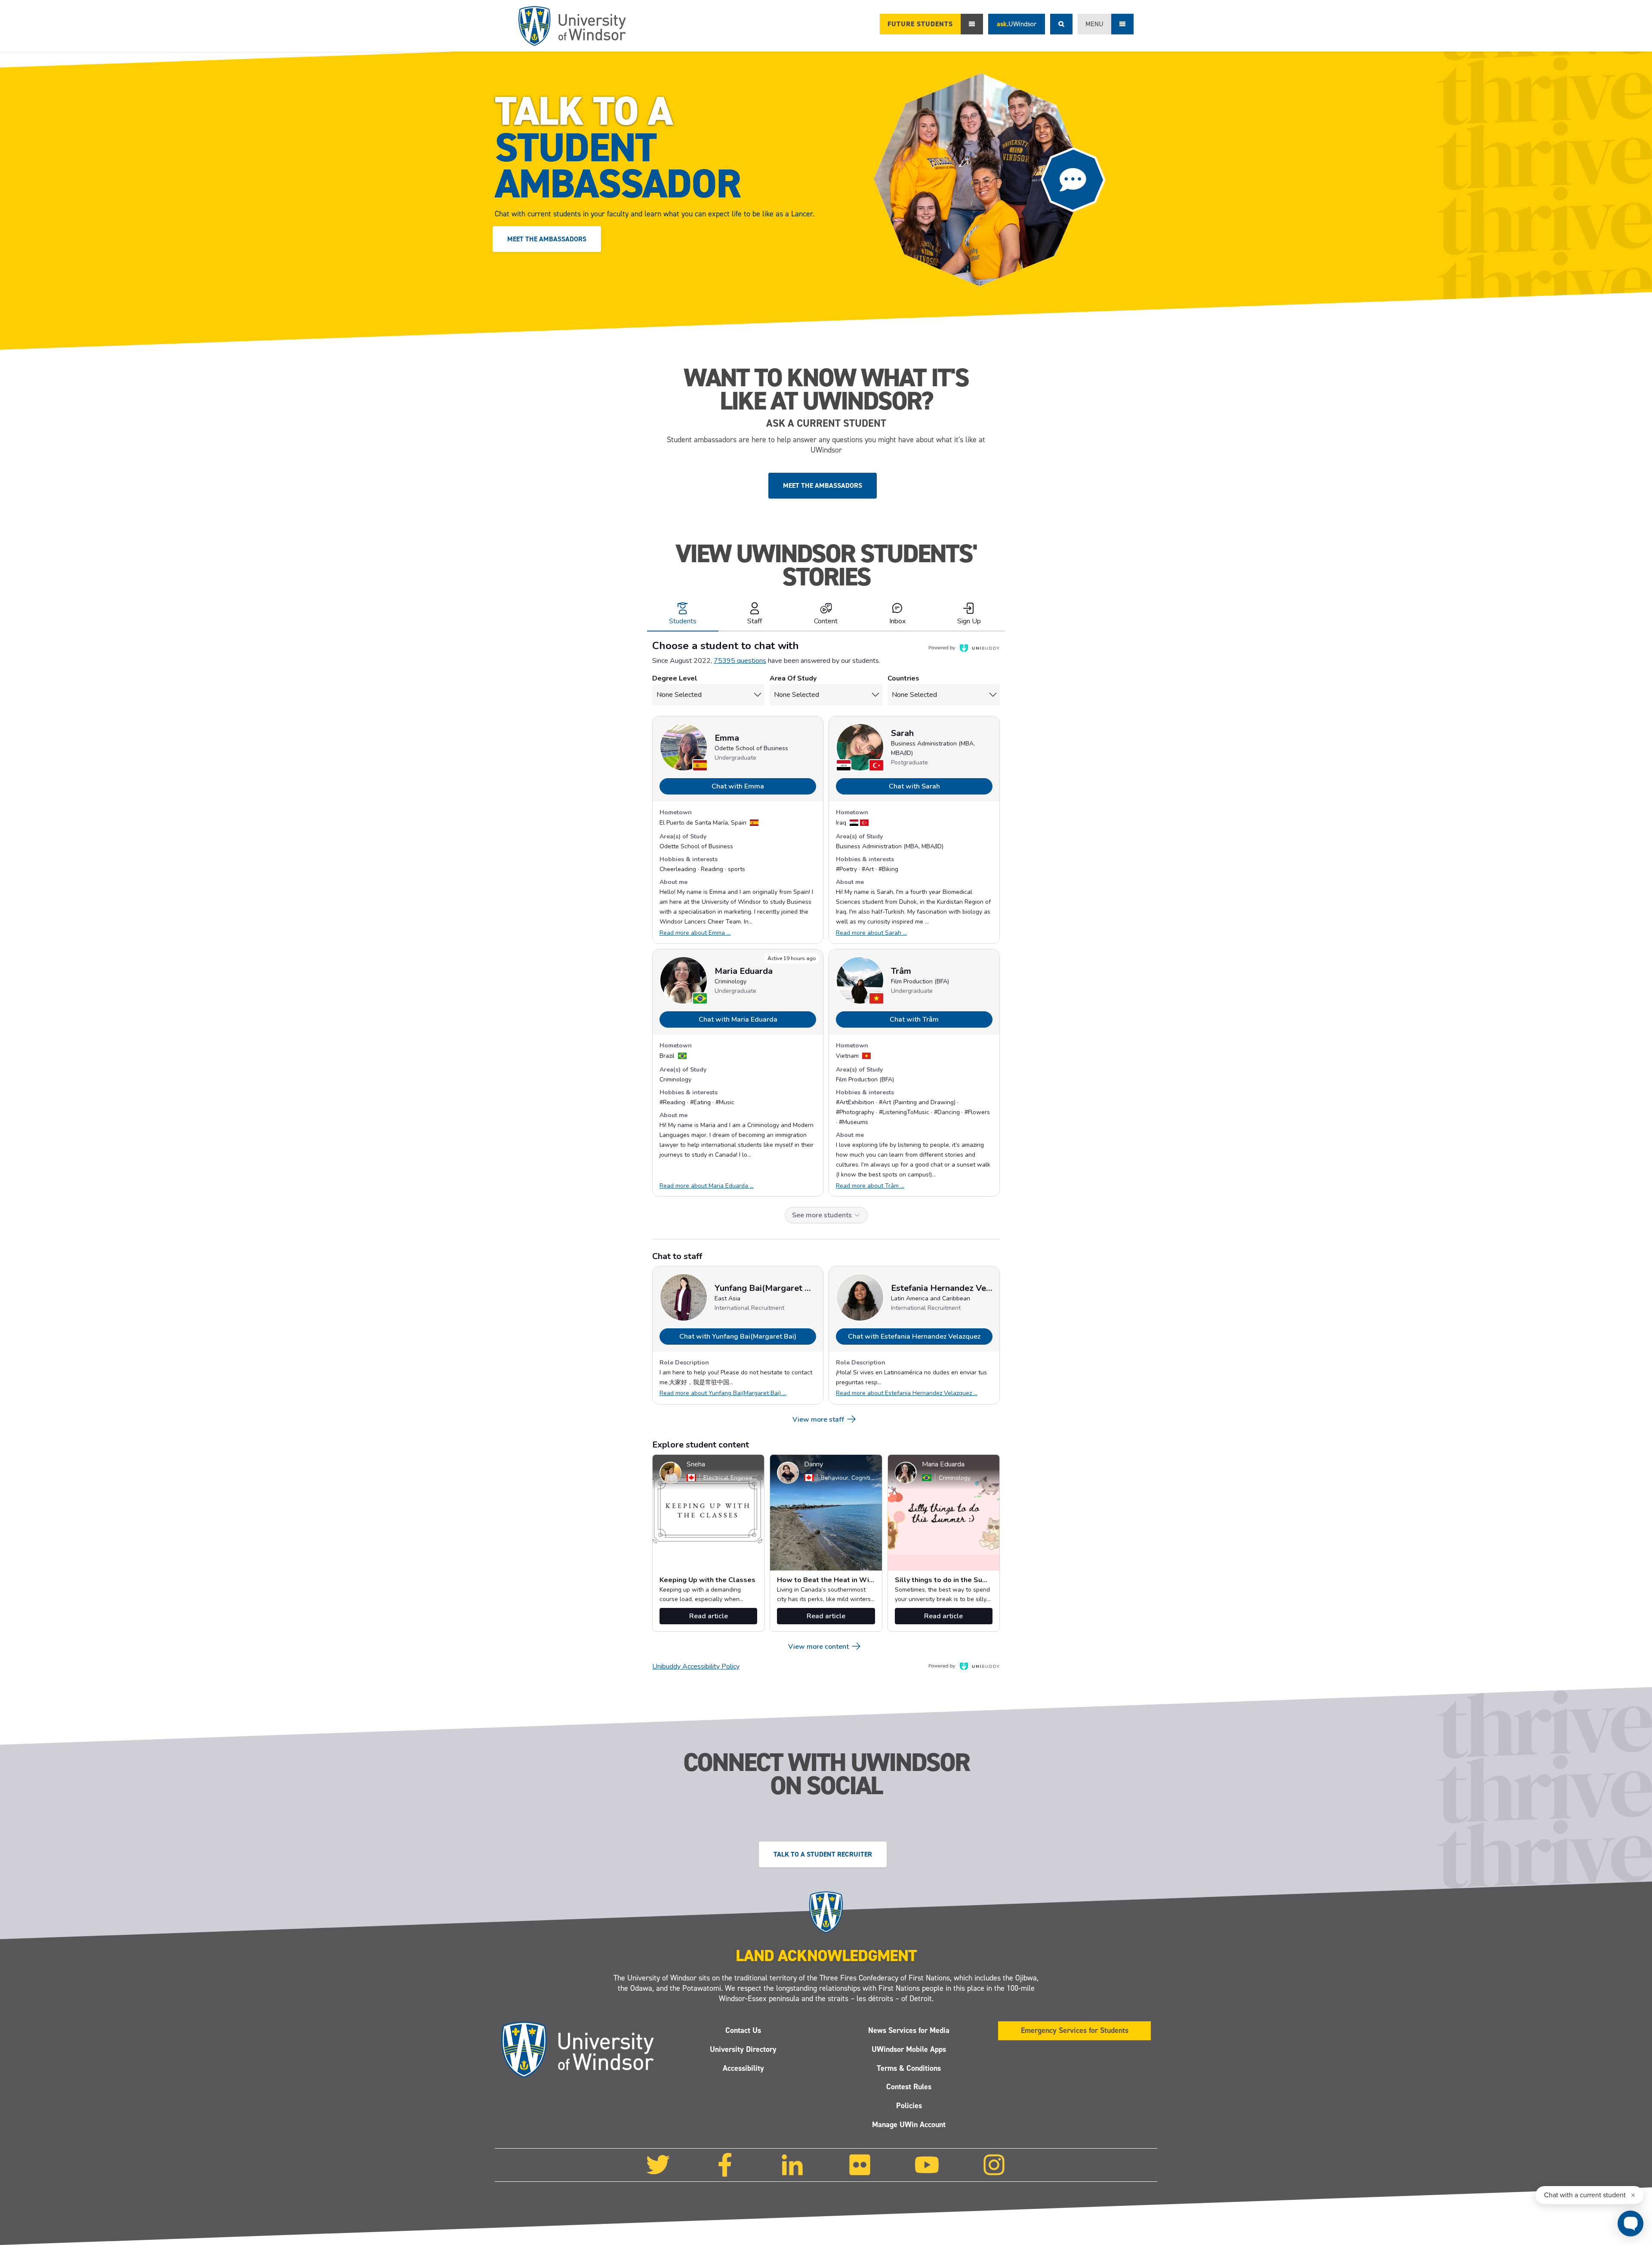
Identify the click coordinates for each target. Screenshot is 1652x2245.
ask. (1017, 24)
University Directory (743, 2049)
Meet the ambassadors (547, 239)
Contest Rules (909, 2087)
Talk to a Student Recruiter (823, 1854)
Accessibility (743, 2068)
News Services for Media (909, 2030)
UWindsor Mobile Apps (909, 2049)
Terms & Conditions (909, 2068)
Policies (909, 2106)
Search (1061, 24)
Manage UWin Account (909, 2125)
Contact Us (743, 2030)
